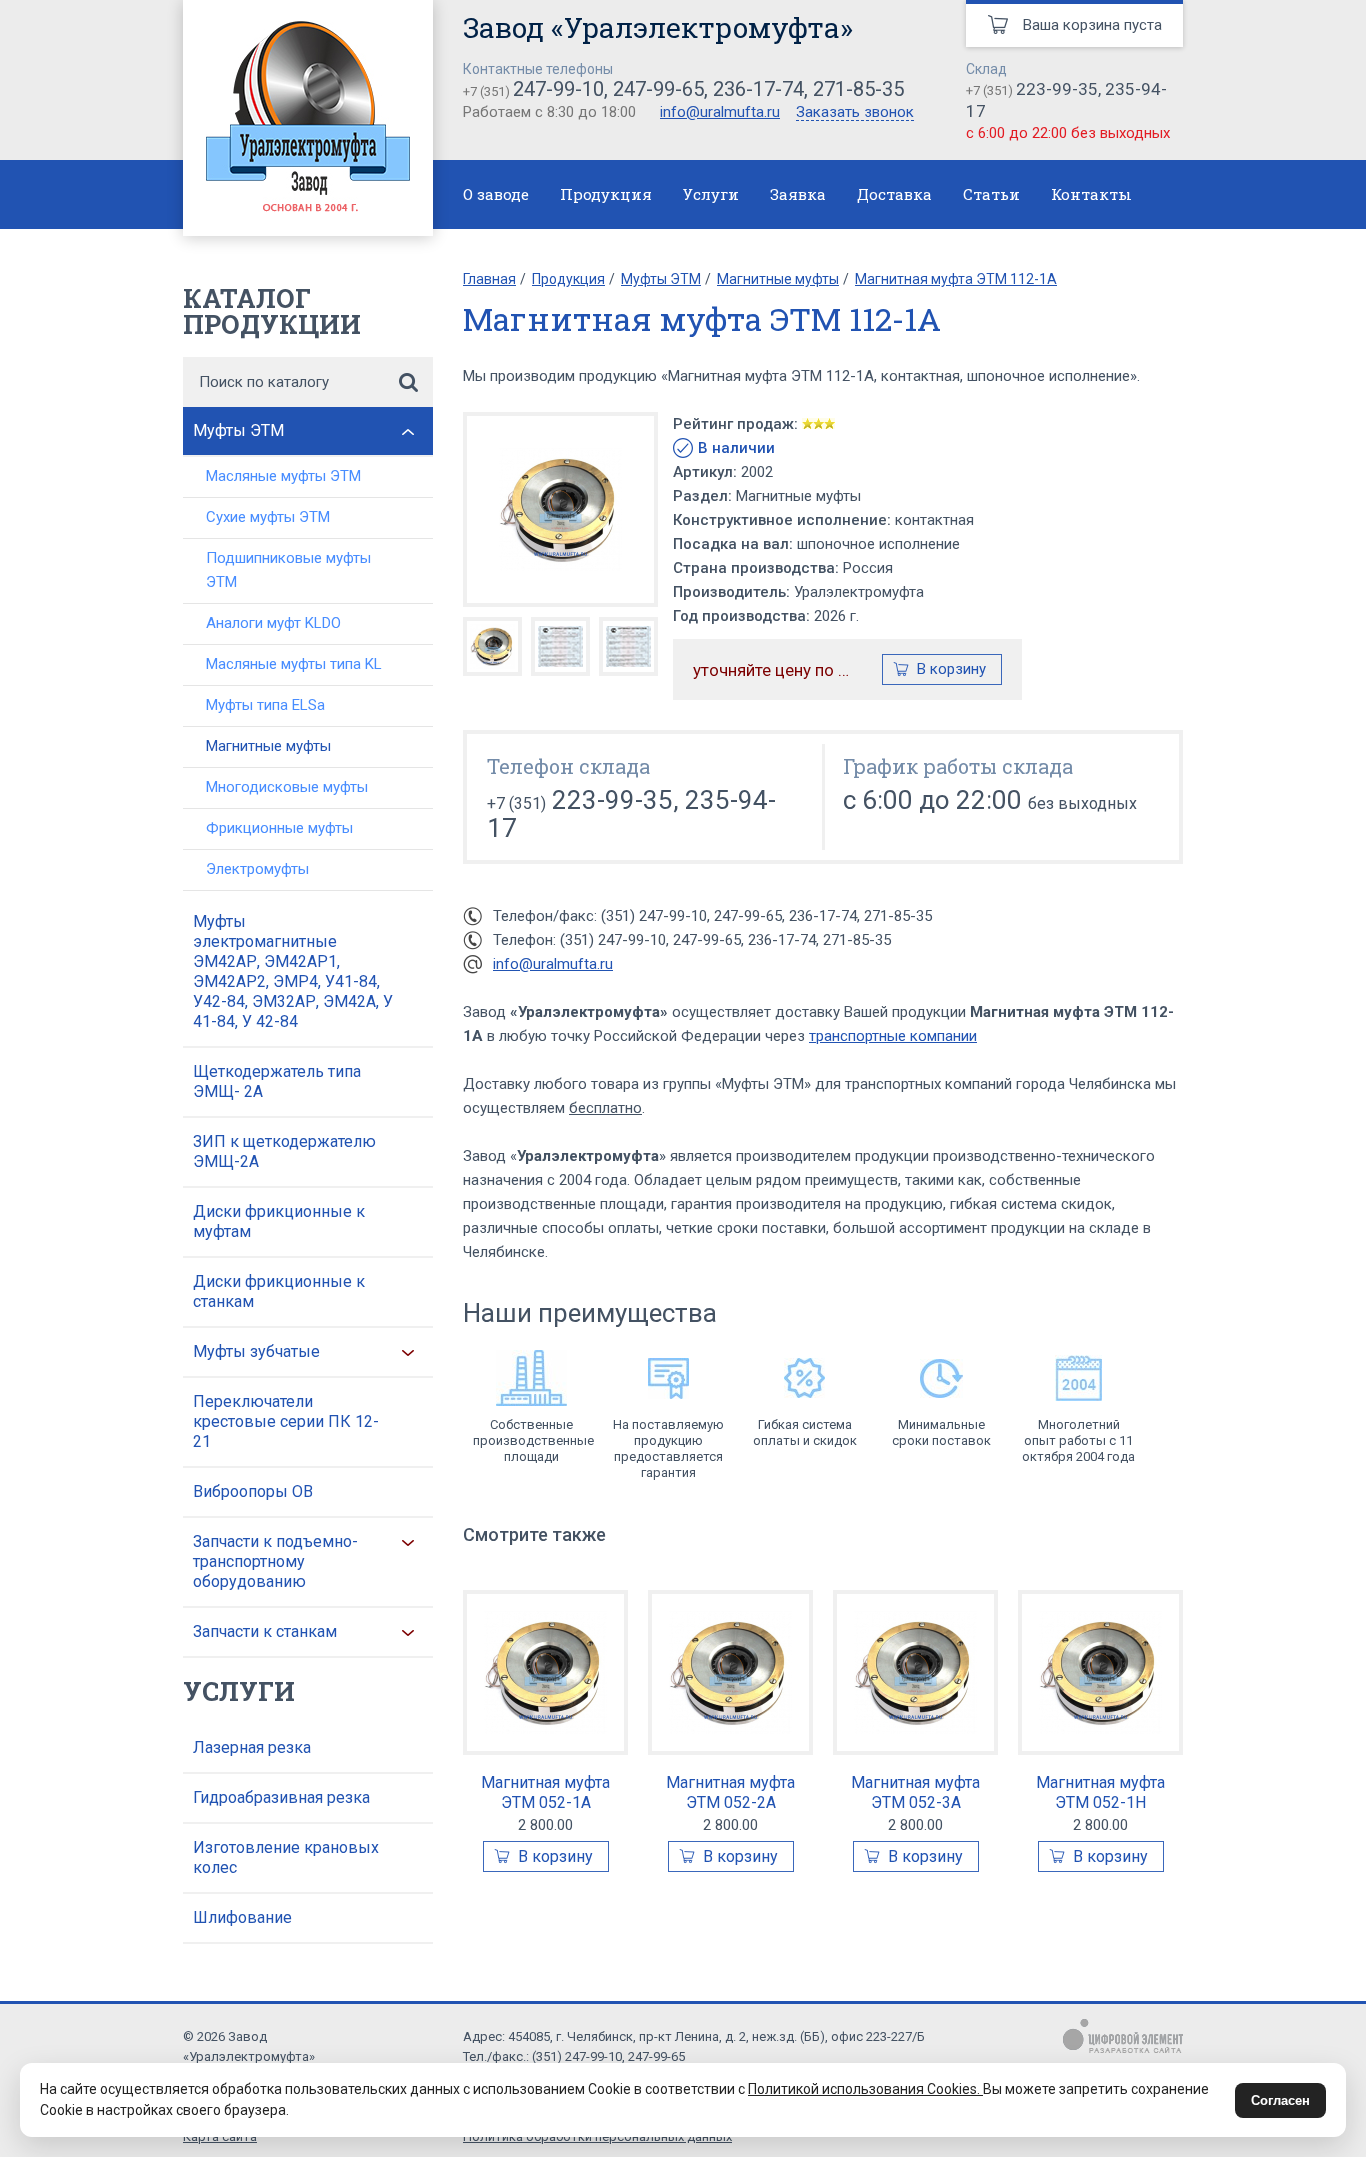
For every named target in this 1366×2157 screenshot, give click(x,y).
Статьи (991, 194)
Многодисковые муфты (287, 787)
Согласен (1280, 2100)
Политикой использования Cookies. (865, 2089)
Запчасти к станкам (265, 1631)
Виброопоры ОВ (253, 1491)
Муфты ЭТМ (238, 430)
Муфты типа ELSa (265, 705)
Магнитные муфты (268, 746)
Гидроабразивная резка (281, 1797)
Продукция (606, 194)
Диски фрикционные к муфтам (279, 1221)
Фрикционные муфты (279, 828)
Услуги (711, 194)
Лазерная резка (252, 1747)
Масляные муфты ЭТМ (283, 476)
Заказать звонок (855, 113)
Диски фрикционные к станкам (279, 1291)
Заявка (798, 194)
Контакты (1091, 194)
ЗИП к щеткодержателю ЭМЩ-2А (284, 1151)
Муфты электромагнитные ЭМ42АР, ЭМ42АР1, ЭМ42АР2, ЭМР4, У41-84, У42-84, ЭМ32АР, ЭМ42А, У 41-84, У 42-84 (293, 971)
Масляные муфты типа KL (294, 664)
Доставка (894, 194)
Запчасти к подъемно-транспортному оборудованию (275, 1561)
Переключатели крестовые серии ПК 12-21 (286, 1421)
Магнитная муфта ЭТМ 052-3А (915, 1792)
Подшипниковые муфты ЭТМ (288, 570)
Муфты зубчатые (256, 1351)
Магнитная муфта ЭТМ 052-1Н (1100, 1792)
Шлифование (242, 1917)
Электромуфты (257, 869)
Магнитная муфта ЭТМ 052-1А (545, 1792)
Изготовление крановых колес (286, 1857)
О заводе (496, 194)
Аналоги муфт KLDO (273, 623)
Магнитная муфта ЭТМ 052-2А (730, 1792)
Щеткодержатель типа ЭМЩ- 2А (277, 1081)
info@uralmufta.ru (720, 112)
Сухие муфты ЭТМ (268, 517)
